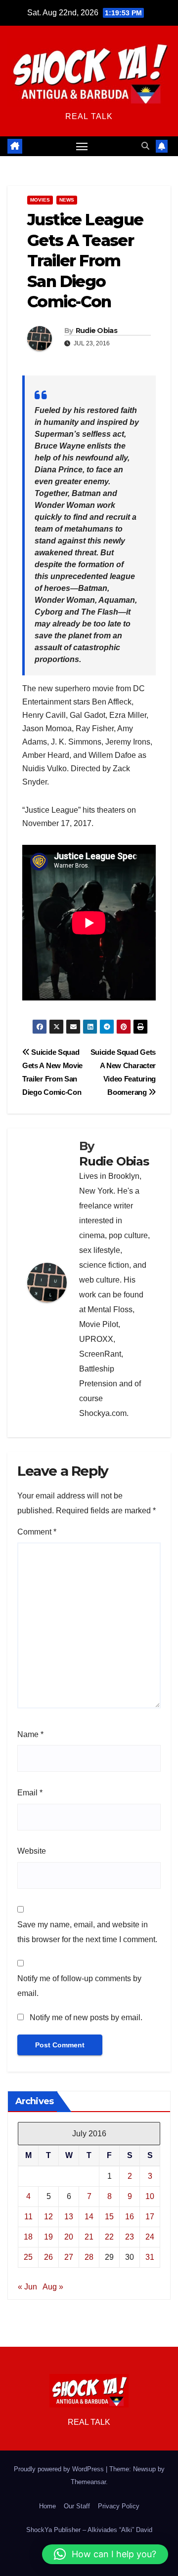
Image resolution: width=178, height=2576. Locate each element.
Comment (37, 1532)
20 (69, 2237)
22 (109, 2237)
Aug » (53, 2287)
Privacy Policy (119, 2506)
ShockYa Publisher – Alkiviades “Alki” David (89, 2530)
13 (69, 2217)
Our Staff (77, 2506)
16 (130, 2217)
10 (150, 2196)
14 (89, 2217)
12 (48, 2217)
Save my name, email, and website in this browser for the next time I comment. (87, 1932)
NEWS (67, 200)
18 (28, 2237)
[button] (145, 146)
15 (109, 2217)
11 (28, 2217)
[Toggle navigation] (82, 146)
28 (89, 2257)
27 (69, 2257)
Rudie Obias (96, 331)
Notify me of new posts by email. (86, 2017)
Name (30, 1734)
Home (47, 2506)
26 (48, 2257)
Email (30, 1793)
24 (150, 2237)
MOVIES (40, 200)
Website (32, 1851)
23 (130, 2237)
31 (150, 2257)
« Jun (27, 2287)
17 (150, 2217)
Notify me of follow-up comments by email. (79, 1986)
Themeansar (88, 2482)
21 (89, 2237)
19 (48, 2237)
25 (28, 2257)
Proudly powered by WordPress (60, 2469)
